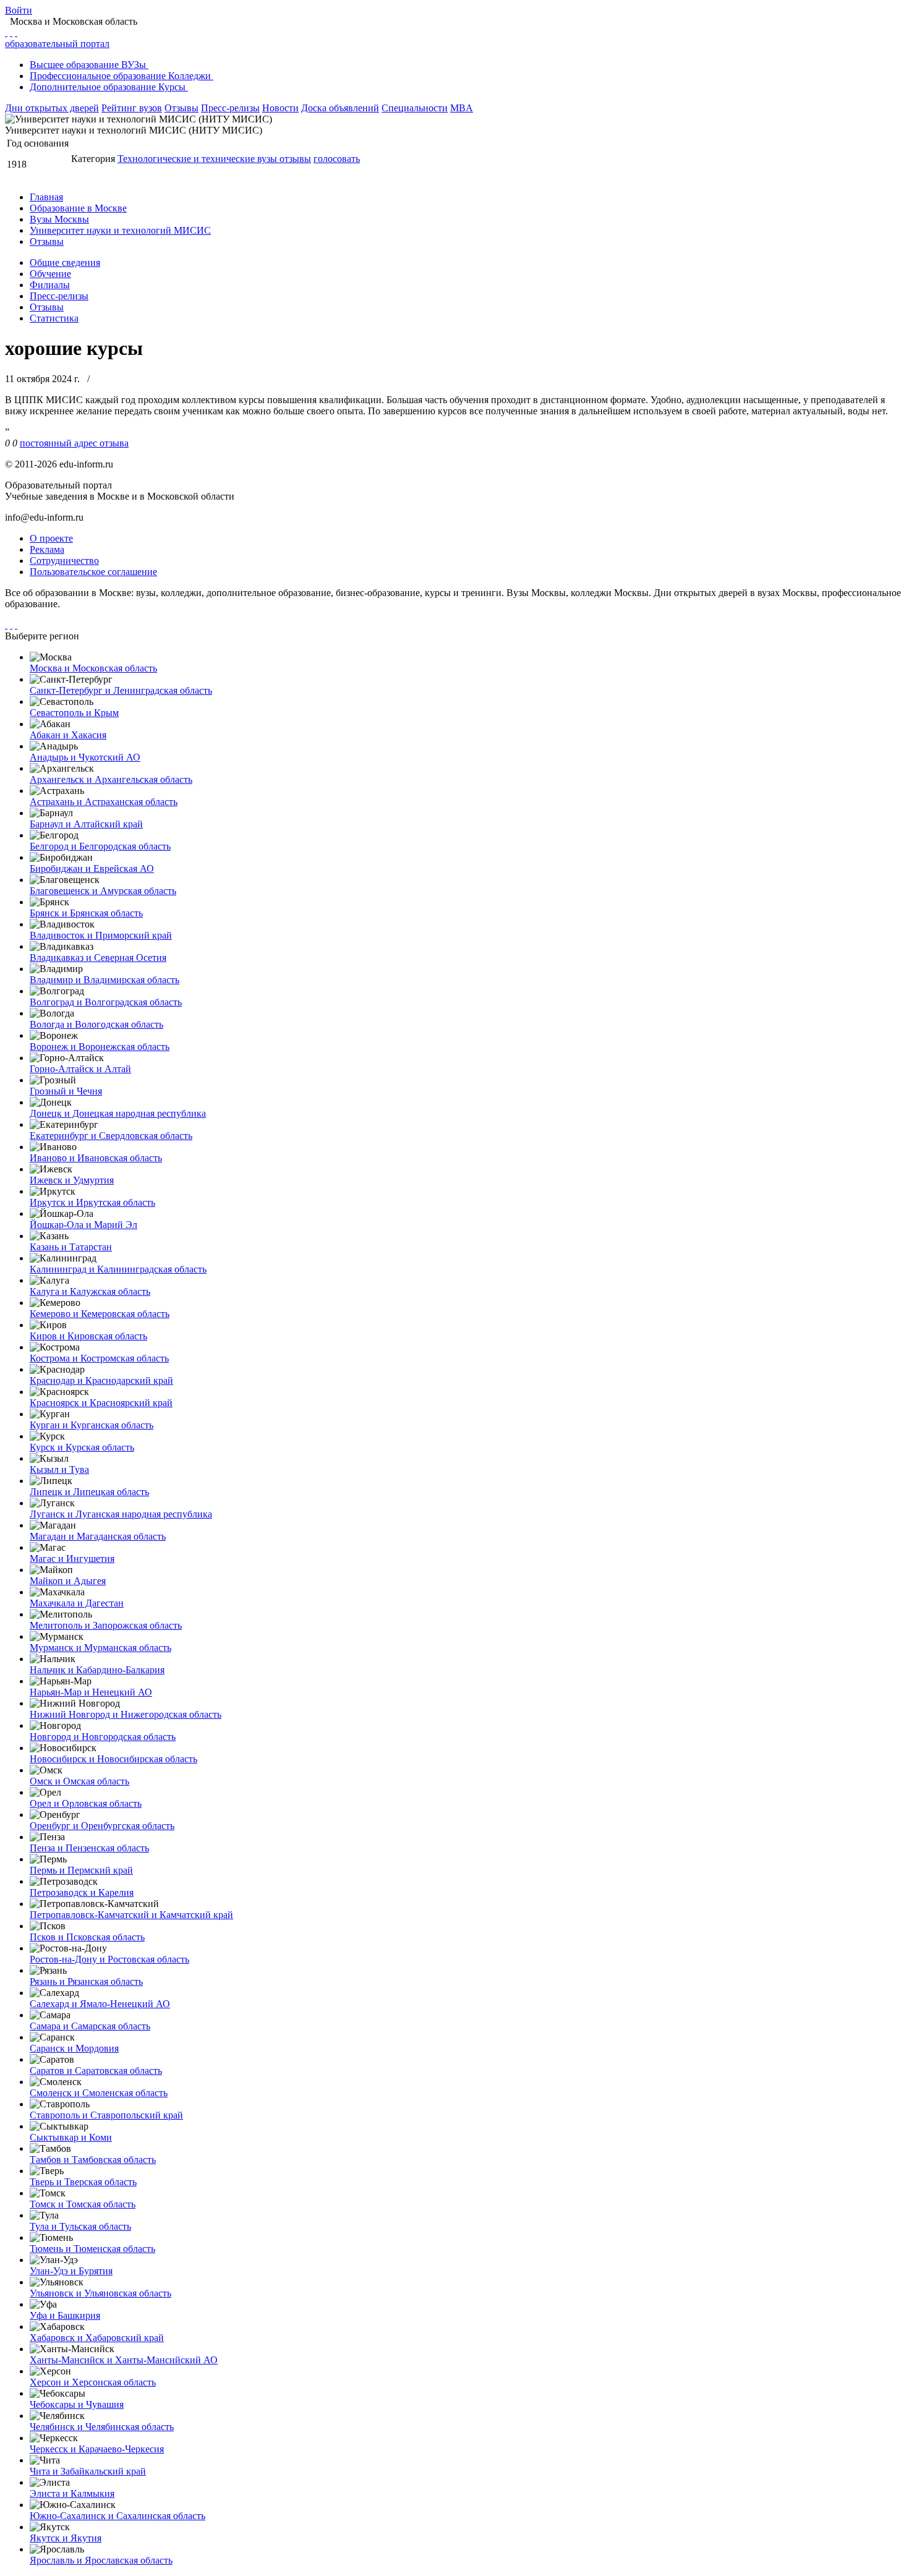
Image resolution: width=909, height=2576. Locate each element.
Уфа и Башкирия (65, 2315)
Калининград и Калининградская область (118, 1269)
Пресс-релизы (230, 108)
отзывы (295, 159)
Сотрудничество (64, 561)
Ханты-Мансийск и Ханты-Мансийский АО (124, 2360)
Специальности (415, 108)
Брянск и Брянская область (86, 913)
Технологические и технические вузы (198, 159)
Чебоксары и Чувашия (77, 2404)
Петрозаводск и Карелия (82, 1892)
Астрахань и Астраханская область (104, 802)
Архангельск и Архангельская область (111, 779)
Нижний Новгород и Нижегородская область (126, 1714)
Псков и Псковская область (87, 1937)
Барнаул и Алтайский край (86, 824)
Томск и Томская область (83, 2204)
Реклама (47, 549)
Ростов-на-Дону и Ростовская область (109, 1959)
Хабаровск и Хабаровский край (97, 2338)
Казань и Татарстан (71, 1247)
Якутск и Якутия (66, 2538)
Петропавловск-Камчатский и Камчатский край (131, 1915)
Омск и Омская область (79, 1781)
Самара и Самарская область (90, 2026)
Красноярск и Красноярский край (101, 1403)
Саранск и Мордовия (74, 2048)
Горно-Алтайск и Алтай (80, 1069)
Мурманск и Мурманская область (100, 1648)
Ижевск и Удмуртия (72, 1180)
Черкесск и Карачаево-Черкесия (97, 2449)
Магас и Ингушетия (72, 1559)
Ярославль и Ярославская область (101, 2560)
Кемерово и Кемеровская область (100, 1314)
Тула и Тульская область (80, 2226)
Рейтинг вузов (132, 108)
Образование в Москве (78, 208)
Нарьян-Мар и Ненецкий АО (91, 1692)
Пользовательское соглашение (93, 572)
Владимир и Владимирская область (105, 980)
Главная (46, 197)
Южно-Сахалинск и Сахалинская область (117, 2516)
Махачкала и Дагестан (77, 1603)
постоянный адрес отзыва (74, 443)
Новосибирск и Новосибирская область (113, 1759)
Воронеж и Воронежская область (100, 1047)
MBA (462, 108)
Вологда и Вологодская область (96, 1024)
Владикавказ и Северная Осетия (98, 957)
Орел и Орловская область (86, 1803)
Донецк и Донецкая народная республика (118, 1113)
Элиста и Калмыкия (72, 2493)
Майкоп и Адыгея (68, 1581)
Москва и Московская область (93, 668)
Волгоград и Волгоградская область (106, 1002)
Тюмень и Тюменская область (92, 2249)
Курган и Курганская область (92, 1425)
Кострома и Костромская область (99, 1358)
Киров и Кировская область (88, 1336)
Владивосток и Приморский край (101, 935)
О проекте (51, 538)
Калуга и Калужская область (90, 1291)
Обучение (50, 274)
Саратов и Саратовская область (96, 2071)
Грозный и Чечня (66, 1091)
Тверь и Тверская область (83, 2182)
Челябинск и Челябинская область (102, 2427)
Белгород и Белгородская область (100, 846)
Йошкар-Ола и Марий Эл (83, 1225)
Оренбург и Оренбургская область (102, 1826)
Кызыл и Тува (59, 1469)
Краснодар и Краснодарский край (101, 1380)
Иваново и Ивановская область (96, 1158)
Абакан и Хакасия (68, 735)
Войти (19, 10)
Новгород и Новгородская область (103, 1737)
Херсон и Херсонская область (93, 2382)
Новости (280, 108)
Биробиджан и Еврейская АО (92, 868)
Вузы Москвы (59, 219)
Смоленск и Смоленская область (99, 2093)
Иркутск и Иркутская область (92, 1202)
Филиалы (50, 285)
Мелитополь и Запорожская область (106, 1625)
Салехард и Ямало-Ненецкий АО (100, 2004)
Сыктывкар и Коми (71, 2137)
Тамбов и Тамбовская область (93, 2160)
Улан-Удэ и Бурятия (71, 2271)
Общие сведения (65, 262)
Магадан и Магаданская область (98, 1536)
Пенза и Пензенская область (89, 1848)
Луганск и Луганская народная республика (121, 1514)
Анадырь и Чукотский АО (85, 757)
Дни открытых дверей (52, 108)
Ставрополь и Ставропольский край (106, 2115)
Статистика (54, 318)
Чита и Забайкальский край (88, 2471)
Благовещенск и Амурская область (103, 891)
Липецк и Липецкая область (89, 1492)
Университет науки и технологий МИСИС (120, 230)
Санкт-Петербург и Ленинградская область (121, 690)
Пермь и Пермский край (81, 1870)
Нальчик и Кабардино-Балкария (97, 1670)
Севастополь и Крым (74, 713)
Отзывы (181, 108)
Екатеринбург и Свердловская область (111, 1136)
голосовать (337, 159)
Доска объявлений (340, 108)
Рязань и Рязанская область (86, 1981)
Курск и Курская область (82, 1447)
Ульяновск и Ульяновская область (100, 2293)
